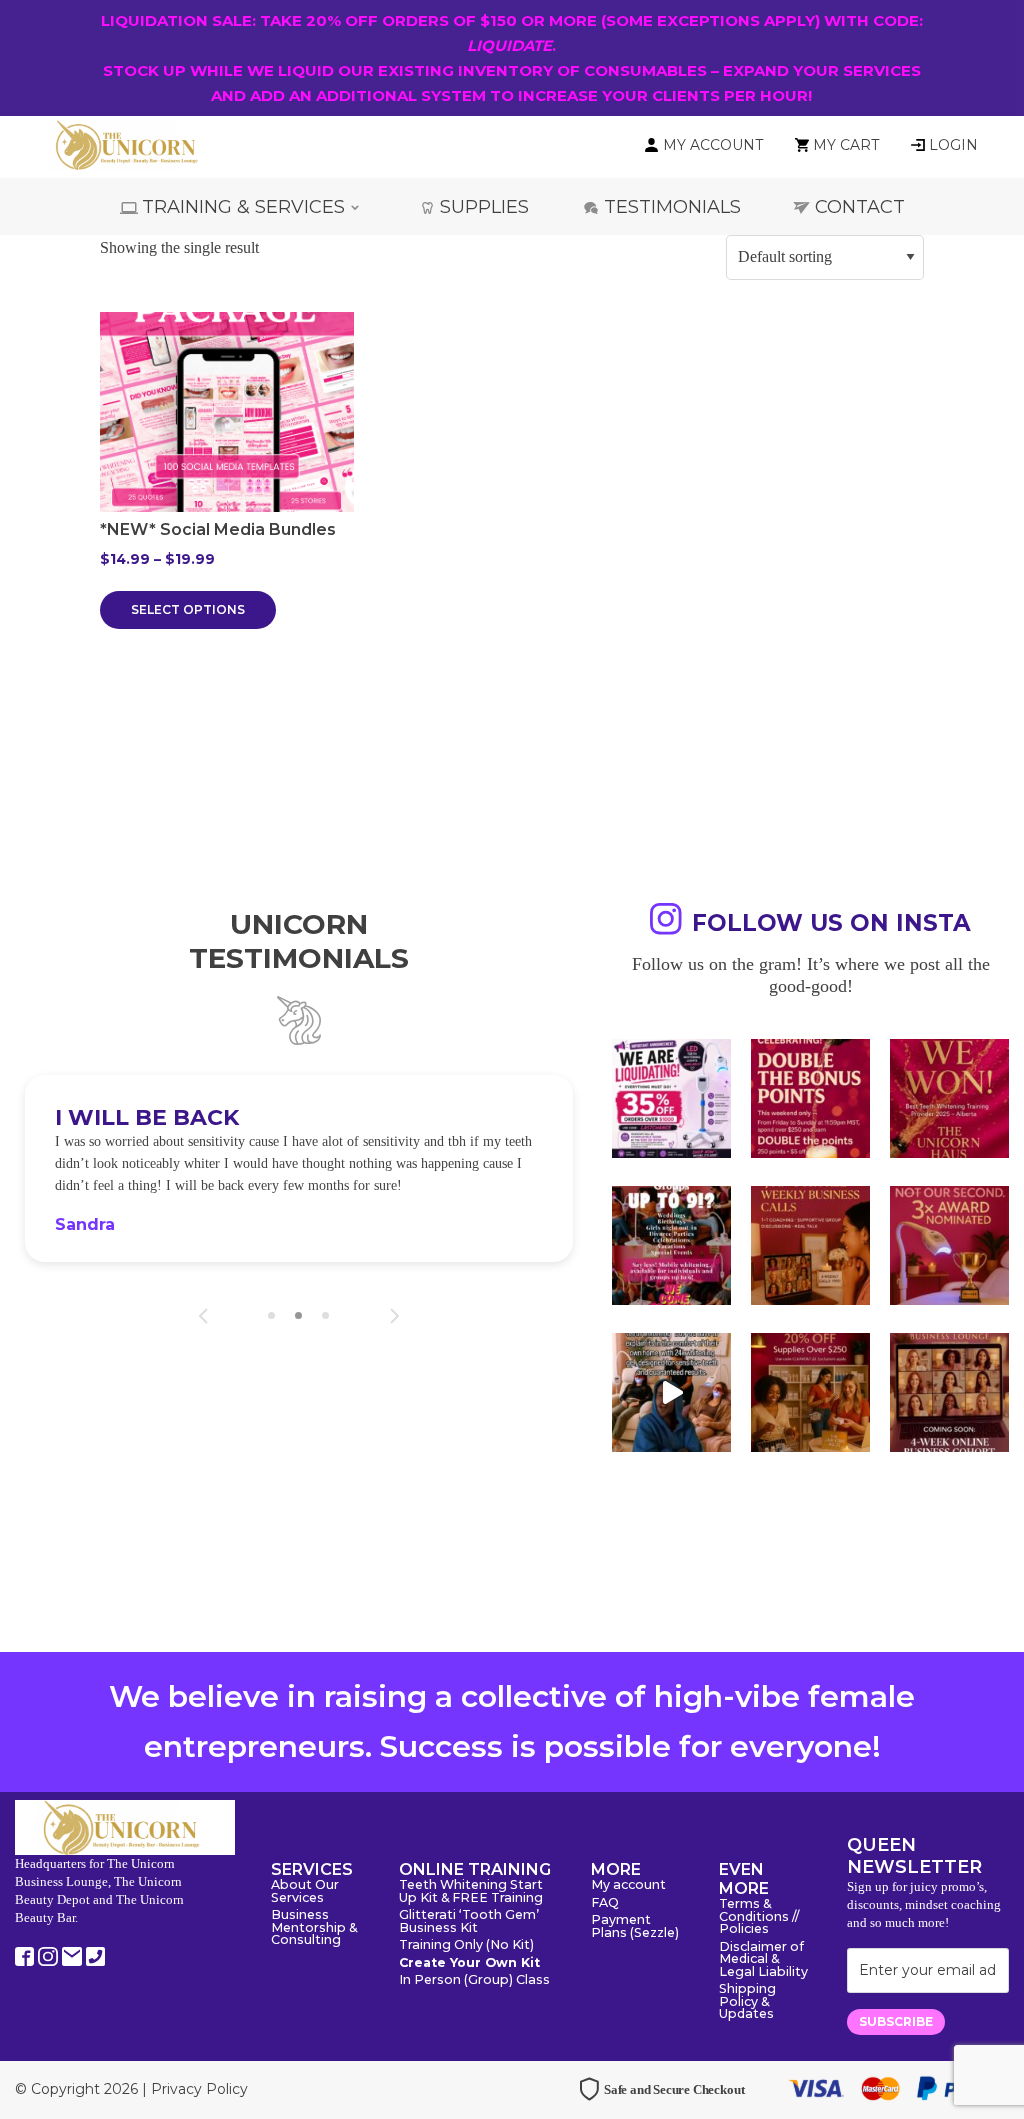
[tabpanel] (299, 1168)
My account (628, 1885)
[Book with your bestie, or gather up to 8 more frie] (671, 1392)
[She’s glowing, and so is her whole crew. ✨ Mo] (671, 1245)
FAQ (605, 1903)
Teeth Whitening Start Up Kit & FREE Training (471, 1892)
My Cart (846, 145)
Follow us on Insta (831, 923)
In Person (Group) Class (474, 1980)
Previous (203, 1316)
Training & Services (243, 207)
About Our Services (305, 1892)
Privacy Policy (199, 2089)
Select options (188, 609)
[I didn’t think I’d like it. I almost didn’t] (949, 1392)
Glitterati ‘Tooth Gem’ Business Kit (469, 1922)
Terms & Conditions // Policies (759, 1917)
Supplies (484, 207)
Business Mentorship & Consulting (314, 1928)
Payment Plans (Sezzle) (635, 1927)
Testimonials (672, 207)
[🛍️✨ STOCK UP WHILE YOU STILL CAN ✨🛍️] (810, 1392)
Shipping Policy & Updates (747, 2002)
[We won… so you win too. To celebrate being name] (810, 1098)
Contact (860, 207)
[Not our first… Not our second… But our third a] (949, 1245)
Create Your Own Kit (469, 1963)
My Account (713, 145)
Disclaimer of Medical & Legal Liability (763, 1960)
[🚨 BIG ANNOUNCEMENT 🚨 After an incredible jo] (671, 1098)
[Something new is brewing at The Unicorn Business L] (810, 1245)
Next (394, 1316)
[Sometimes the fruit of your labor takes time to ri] (949, 1098)
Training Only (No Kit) (466, 1945)
